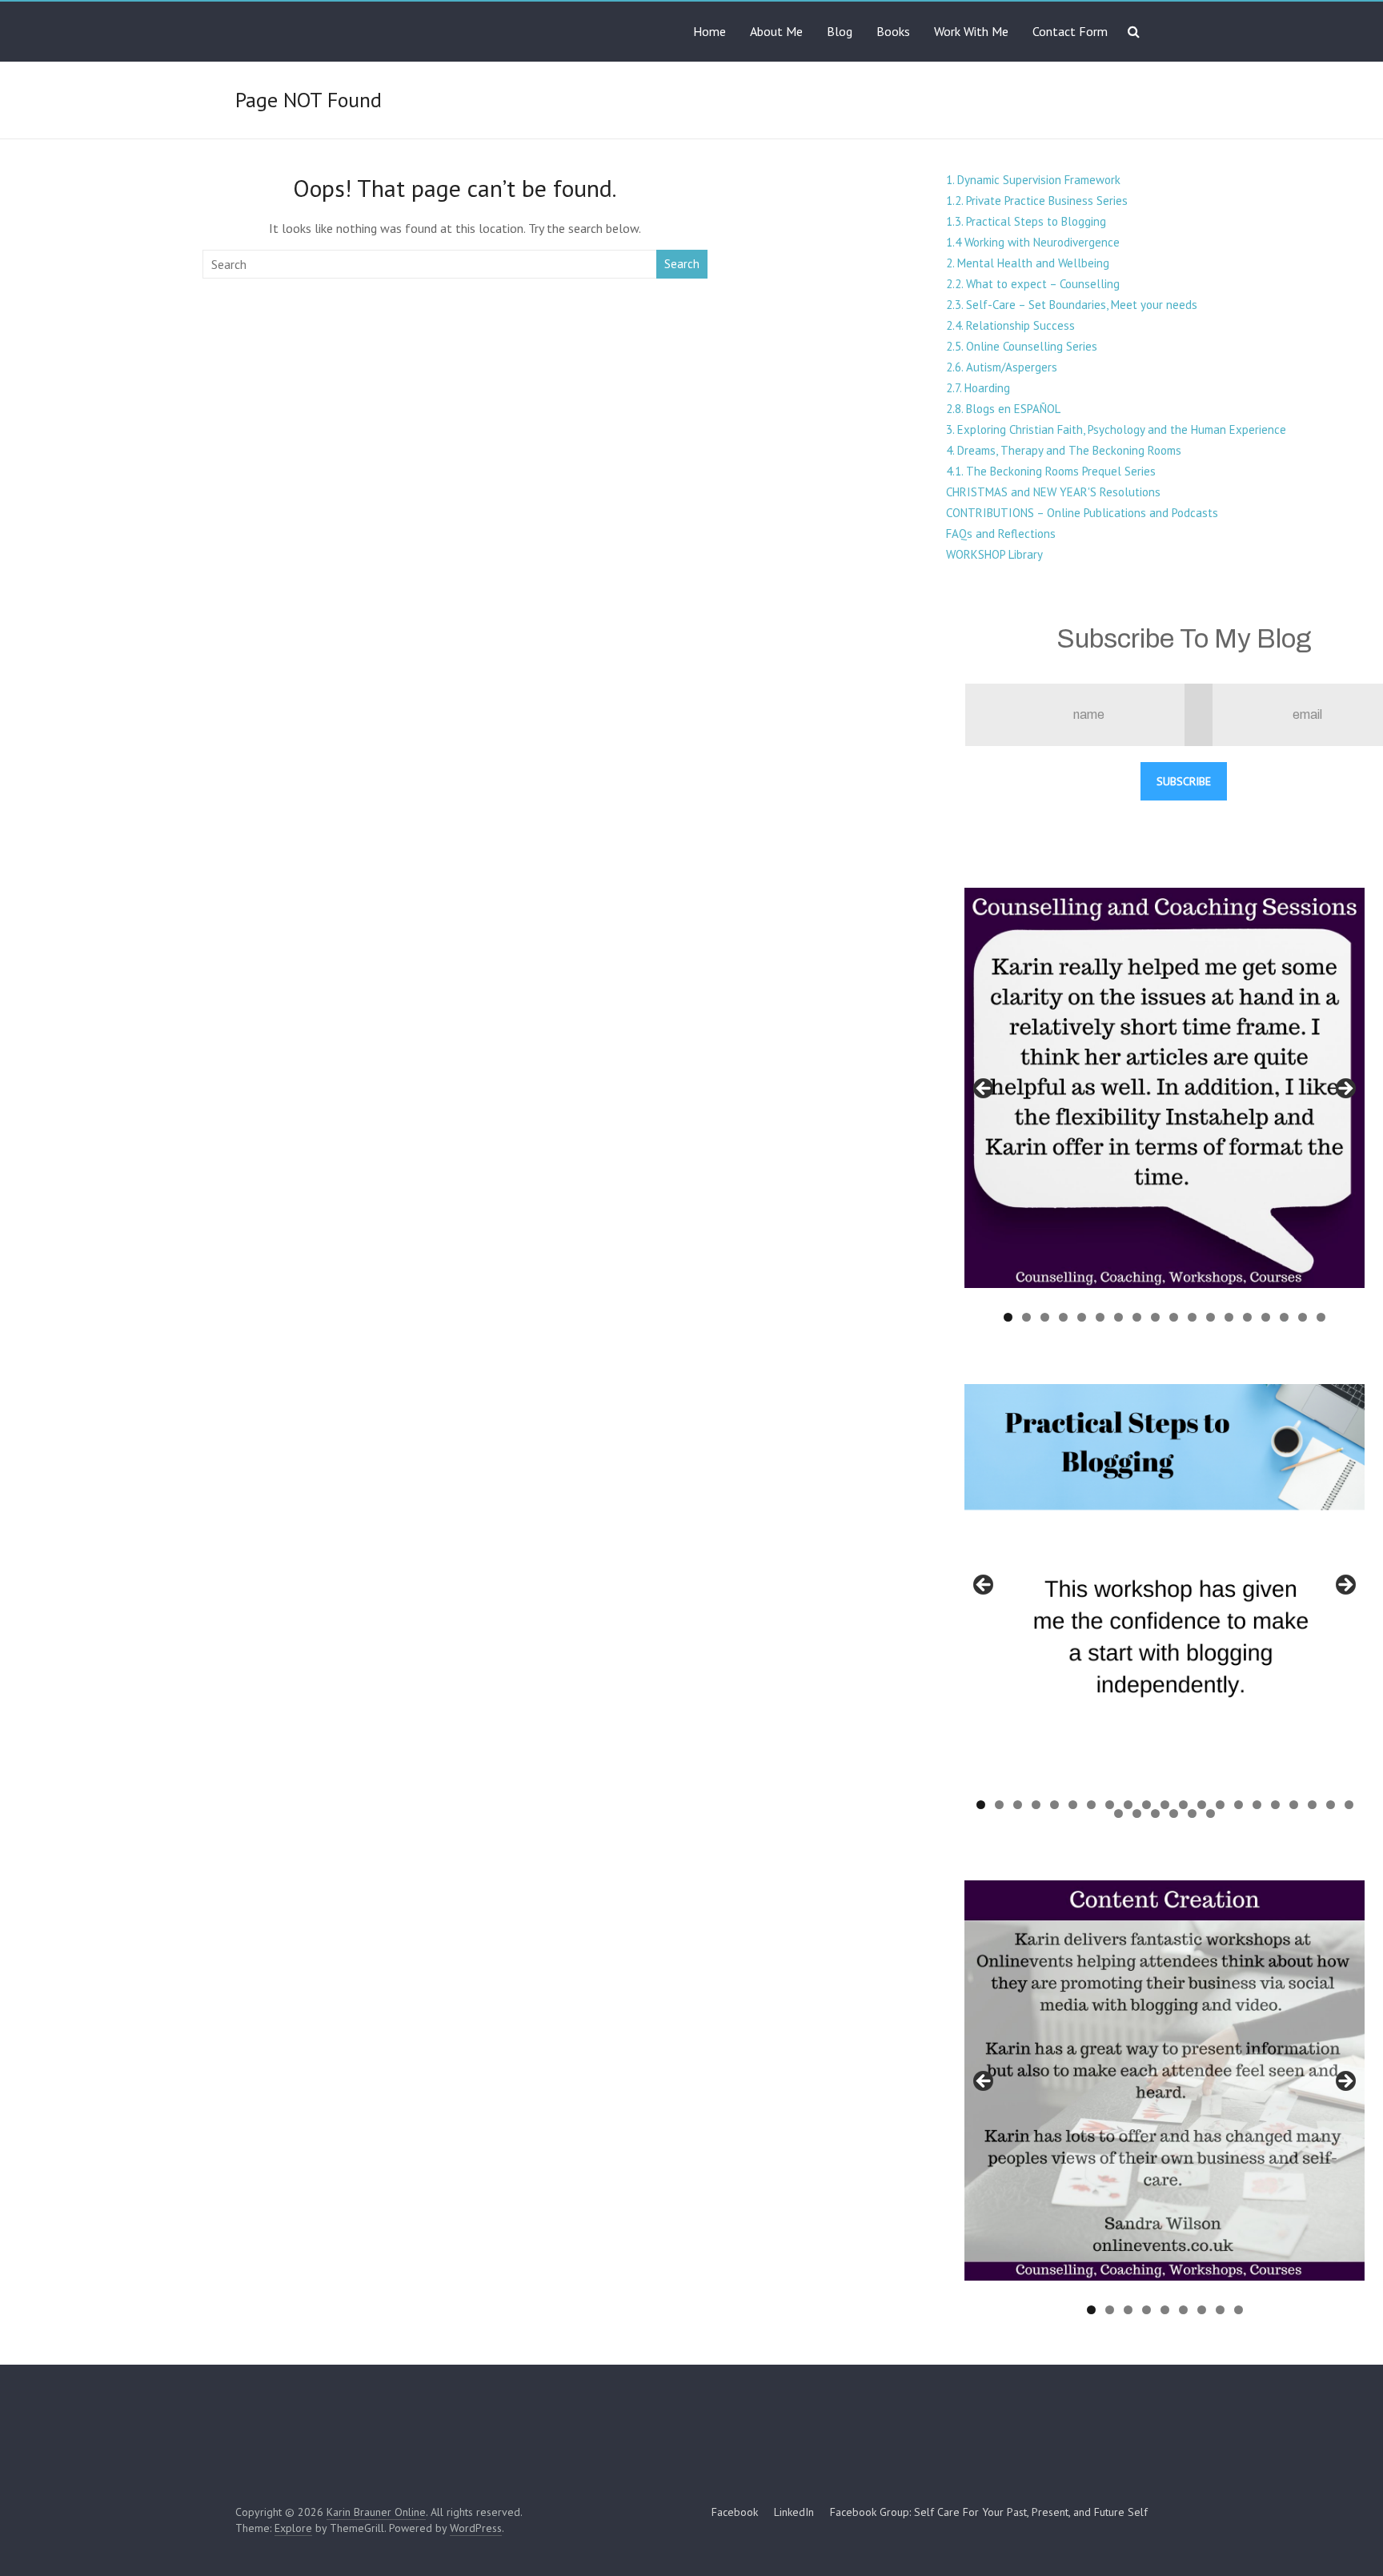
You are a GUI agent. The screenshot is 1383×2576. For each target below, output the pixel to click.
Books (893, 31)
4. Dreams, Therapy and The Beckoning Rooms (1064, 450)
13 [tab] (1230, 1317)
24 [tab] (1156, 1814)
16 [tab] (1285, 1317)
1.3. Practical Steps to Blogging (1026, 221)
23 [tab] (1138, 1814)
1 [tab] (1008, 1317)
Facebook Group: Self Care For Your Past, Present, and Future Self (989, 2512)
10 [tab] (1175, 1317)
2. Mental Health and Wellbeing (1028, 263)
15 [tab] (1267, 1317)
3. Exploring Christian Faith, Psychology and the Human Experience (1116, 429)
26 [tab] (1193, 1814)
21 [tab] (1349, 1805)
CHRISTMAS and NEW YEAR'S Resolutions (1053, 492)
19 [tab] (1313, 1805)
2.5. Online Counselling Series (1022, 346)
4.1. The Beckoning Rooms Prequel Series (1051, 471)
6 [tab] (1100, 1317)
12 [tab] (1211, 1317)
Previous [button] (984, 1089)
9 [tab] (1155, 1317)
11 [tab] (1193, 1317)
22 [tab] (1119, 1814)
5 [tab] (1082, 1317)
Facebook (735, 2512)
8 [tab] (1137, 1317)
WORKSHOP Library (994, 554)
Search (682, 264)
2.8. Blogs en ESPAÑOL (1003, 409)
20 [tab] (1331, 1805)
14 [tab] (1248, 1317)
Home (710, 31)
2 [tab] (1026, 1317)
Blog (840, 31)
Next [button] (1345, 1089)
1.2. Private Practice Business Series (1037, 201)
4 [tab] (1063, 1317)
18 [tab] (1322, 1317)
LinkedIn (794, 2512)
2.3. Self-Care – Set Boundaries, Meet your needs (1072, 305)
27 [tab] (1211, 1814)
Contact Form (1070, 31)
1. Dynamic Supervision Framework (1033, 180)
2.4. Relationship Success (1010, 325)
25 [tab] (1175, 1814)
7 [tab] (1118, 1317)
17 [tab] (1303, 1317)
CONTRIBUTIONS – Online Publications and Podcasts (1082, 513)
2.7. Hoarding (978, 388)
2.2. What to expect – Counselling (1033, 284)
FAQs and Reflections (1001, 534)
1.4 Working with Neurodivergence (1033, 242)
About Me (776, 31)
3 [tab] (1045, 1317)
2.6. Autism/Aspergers (1002, 367)
